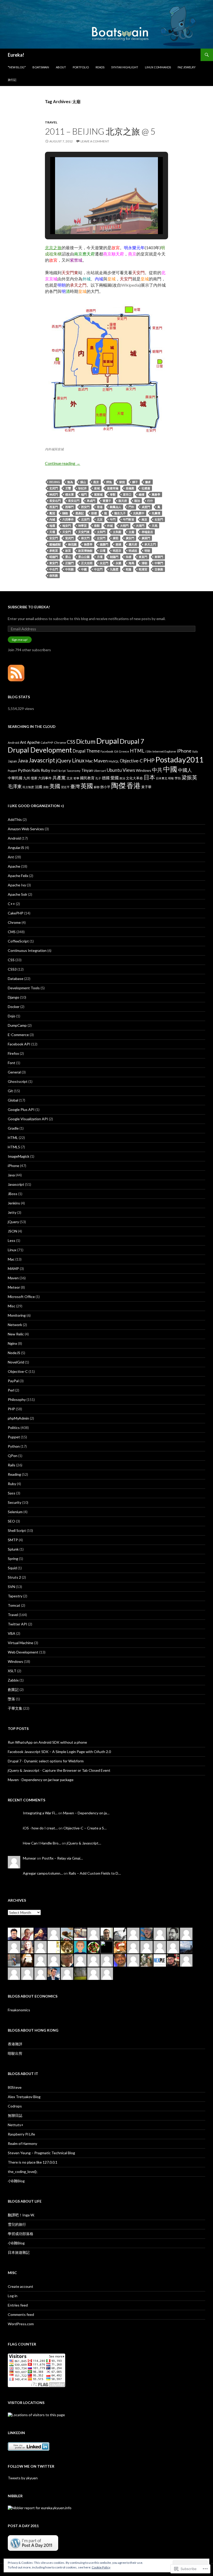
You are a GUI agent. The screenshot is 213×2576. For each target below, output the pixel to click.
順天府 (123, 501)
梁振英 (189, 777)
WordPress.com (21, 2324)
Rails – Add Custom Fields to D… (95, 1873)
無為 (70, 482)
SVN (11, 1587)
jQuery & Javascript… (84, 1843)
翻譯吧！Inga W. (21, 2215)
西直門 (54, 507)
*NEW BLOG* (17, 67)
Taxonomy (74, 771)
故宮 (68, 551)
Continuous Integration (27, 950)
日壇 (103, 551)
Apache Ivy (17, 885)
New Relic (16, 1334)
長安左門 (74, 501)
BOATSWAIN (41, 67)
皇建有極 (113, 488)
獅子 (135, 482)
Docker (14, 1007)
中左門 (98, 569)
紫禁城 (98, 494)
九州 (26, 778)
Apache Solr (18, 894)
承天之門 (150, 544)
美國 (55, 786)
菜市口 (127, 494)
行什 (150, 501)
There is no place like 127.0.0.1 (33, 2162)
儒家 (34, 778)
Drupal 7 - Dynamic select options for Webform (46, 1761)
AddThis (15, 819)
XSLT (12, 1671)
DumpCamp (17, 1025)
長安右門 (55, 501)
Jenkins (14, 1203)
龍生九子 (120, 513)
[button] (95, 220)
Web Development (23, 1652)
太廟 (131, 532)
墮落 (11, 1699)
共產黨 (59, 778)
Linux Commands (158, 67)
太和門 (101, 532)
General (14, 1072)
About (61, 67)
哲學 (76, 778)
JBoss (13, 1194)
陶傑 (118, 785)
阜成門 (91, 501)
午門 (113, 519)
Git (116, 751)
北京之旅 (53, 248)
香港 (100, 507)
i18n (149, 751)
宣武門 (69, 538)
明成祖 (133, 551)
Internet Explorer (164, 751)
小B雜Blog (16, 2181)
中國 (84, 569)
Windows (144, 770)
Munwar (29, 1858)
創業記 (13, 1689)
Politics (14, 1428)
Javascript (42, 760)
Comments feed (21, 2314)
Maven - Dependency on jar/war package (41, 1780)
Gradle (13, 1128)
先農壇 (156, 513)
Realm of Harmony (22, 2143)
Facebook (107, 751)
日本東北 (162, 778)
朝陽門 (114, 557)
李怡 (178, 778)
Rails (36, 770)
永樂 (118, 563)
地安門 (67, 526)
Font (12, 1063)
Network (15, 1325)
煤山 (83, 482)
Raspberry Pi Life (21, 2134)
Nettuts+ (16, 2125)
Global (13, 1100)
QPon (13, 1456)
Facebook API (19, 1044)
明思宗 (117, 551)
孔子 (98, 778)
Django (14, 997)
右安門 (159, 519)
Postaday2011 (179, 759)
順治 (137, 501)
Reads (100, 67)
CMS (12, 932)
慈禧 (118, 544)
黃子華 (146, 787)
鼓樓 (94, 513)
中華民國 (15, 778)
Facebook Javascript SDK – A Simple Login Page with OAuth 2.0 (59, 1752)
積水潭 (69, 494)
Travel (51, 122)
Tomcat (14, 1605)
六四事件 (68, 519)
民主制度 (28, 787)
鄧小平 (105, 787)
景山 (68, 557)
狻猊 (122, 482)
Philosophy (17, 1399)
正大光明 (87, 563)
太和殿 (117, 532)
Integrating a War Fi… (40, 1813)
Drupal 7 (132, 741)
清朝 (144, 563)
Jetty (12, 1212)
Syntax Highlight (125, 67)
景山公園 (84, 557)
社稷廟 (146, 488)
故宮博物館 (85, 551)
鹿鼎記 (80, 513)
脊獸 (113, 494)
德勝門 (104, 544)
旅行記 (12, 80)
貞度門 (146, 507)
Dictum (86, 741)
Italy (195, 751)
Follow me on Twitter (31, 2466)
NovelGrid (16, 1362)
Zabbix (13, 1680)
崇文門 (85, 538)
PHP (149, 760)
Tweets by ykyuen (23, 2478)
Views (129, 770)
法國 (38, 787)
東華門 (159, 557)
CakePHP (47, 743)
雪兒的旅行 (17, 2224)
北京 (100, 519)
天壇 (52, 532)
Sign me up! (20, 640)
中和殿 (69, 569)
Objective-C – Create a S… (85, 1828)
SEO (11, 1521)
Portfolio (81, 67)
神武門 (54, 494)
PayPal (13, 1381)
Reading (14, 1474)
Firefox (13, 1053)
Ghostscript (18, 1081)
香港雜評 (15, 2044)
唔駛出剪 (15, 2053)
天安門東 (84, 532)
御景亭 (88, 544)
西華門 (69, 507)
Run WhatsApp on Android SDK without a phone (47, 1742)
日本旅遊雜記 (19, 2252)
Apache (33, 742)
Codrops (15, 2106)
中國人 (185, 770)
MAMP (13, 1269)
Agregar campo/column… (43, 1873)
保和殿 (54, 575)
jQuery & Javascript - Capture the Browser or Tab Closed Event (59, 1770)
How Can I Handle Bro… (42, 1843)
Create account (21, 2286)
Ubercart (100, 771)
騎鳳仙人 (116, 507)
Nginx (12, 1343)
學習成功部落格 (21, 2234)
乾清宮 (143, 569)
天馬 (155, 526)
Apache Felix (18, 876)
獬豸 (148, 482)
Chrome (60, 743)
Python (24, 770)
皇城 (97, 488)
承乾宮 (54, 551)
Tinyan (87, 770)
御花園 (72, 544)
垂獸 (97, 526)
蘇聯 (97, 787)
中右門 (54, 569)
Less (12, 1240)
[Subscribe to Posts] (16, 672)
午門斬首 (129, 519)
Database (16, 979)
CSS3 (12, 969)
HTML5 (14, 1147)
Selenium (15, 1512)
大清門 (140, 526)
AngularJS (16, 848)
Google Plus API (21, 1109)
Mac (89, 761)
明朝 (147, 551)
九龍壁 (114, 569)
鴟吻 (65, 513)
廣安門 (130, 538)
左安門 (101, 538)
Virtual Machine (21, 1643)
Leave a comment (95, 141)
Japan (12, 761)
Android (14, 743)
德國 (106, 778)
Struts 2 (14, 1577)
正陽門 (69, 563)
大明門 (124, 526)
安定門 (54, 538)
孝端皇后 (147, 532)
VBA (12, 1633)
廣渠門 (146, 538)
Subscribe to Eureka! (29, 607)
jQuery (64, 760)
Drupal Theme (86, 751)
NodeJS (14, 1353)
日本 (149, 777)
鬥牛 (131, 507)
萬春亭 (156, 494)
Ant (23, 742)
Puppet (12, 771)
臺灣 (75, 786)
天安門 (67, 532)
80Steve (15, 2087)
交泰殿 (159, 569)
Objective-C (131, 761)
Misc (12, 1306)
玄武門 (54, 488)
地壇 (52, 526)
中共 (157, 770)
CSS (71, 742)
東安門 (54, 563)
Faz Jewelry (187, 67)
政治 (122, 778)
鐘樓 (142, 494)
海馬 (131, 563)
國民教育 (87, 778)
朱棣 (129, 557)
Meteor (14, 1287)
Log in (13, 2296)
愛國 (115, 778)
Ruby (45, 770)
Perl (11, 1390)
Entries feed (18, 2305)
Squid (12, 1568)
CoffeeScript (18, 941)
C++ (11, 904)
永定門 (104, 563)
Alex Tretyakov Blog (24, 2097)
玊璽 (68, 488)
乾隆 (129, 569)
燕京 (96, 482)
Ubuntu (114, 770)
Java (23, 760)
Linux (78, 760)
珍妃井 (82, 488)
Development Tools (24, 988)
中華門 (159, 563)
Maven (101, 761)
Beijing (55, 482)
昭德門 (54, 557)
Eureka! (16, 55)
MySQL (114, 761)
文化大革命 (134, 778)
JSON (12, 1231)
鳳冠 (52, 513)
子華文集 (15, 1708)
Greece (124, 751)
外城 (110, 526)
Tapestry (15, 1596)
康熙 (116, 538)
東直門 (143, 557)
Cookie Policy (101, 2567)
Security (15, 1502)
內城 (52, 519)
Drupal (108, 741)
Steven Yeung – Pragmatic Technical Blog (41, 2153)
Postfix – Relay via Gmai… (62, 1858)
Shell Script (58, 771)
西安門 (85, 507)
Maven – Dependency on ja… (86, 1813)
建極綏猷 (55, 544)
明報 (171, 778)
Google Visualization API (28, 1119)
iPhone (184, 751)
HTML (137, 751)
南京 (144, 519)
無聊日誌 (15, 2115)
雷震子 (107, 501)
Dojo (12, 1016)
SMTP (13, 1540)
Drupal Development (40, 750)
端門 (84, 494)
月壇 (100, 557)
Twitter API (18, 1624)
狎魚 (109, 482)
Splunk (13, 1549)
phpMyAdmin (18, 1418)
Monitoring (17, 1315)
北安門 (85, 519)
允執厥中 (139, 513)
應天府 (133, 544)
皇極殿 (130, 488)
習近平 (65, 787)
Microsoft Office (21, 1297)
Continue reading (63, 463)
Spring (13, 1559)
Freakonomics (19, 2010)
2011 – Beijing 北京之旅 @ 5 (100, 131)
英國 (87, 786)
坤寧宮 (82, 526)
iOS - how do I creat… (40, 1828)
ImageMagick (19, 1156)
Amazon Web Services (26, 829)
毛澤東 (15, 786)
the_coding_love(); (23, 2172)
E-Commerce (18, 1035)
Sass (12, 1493)
